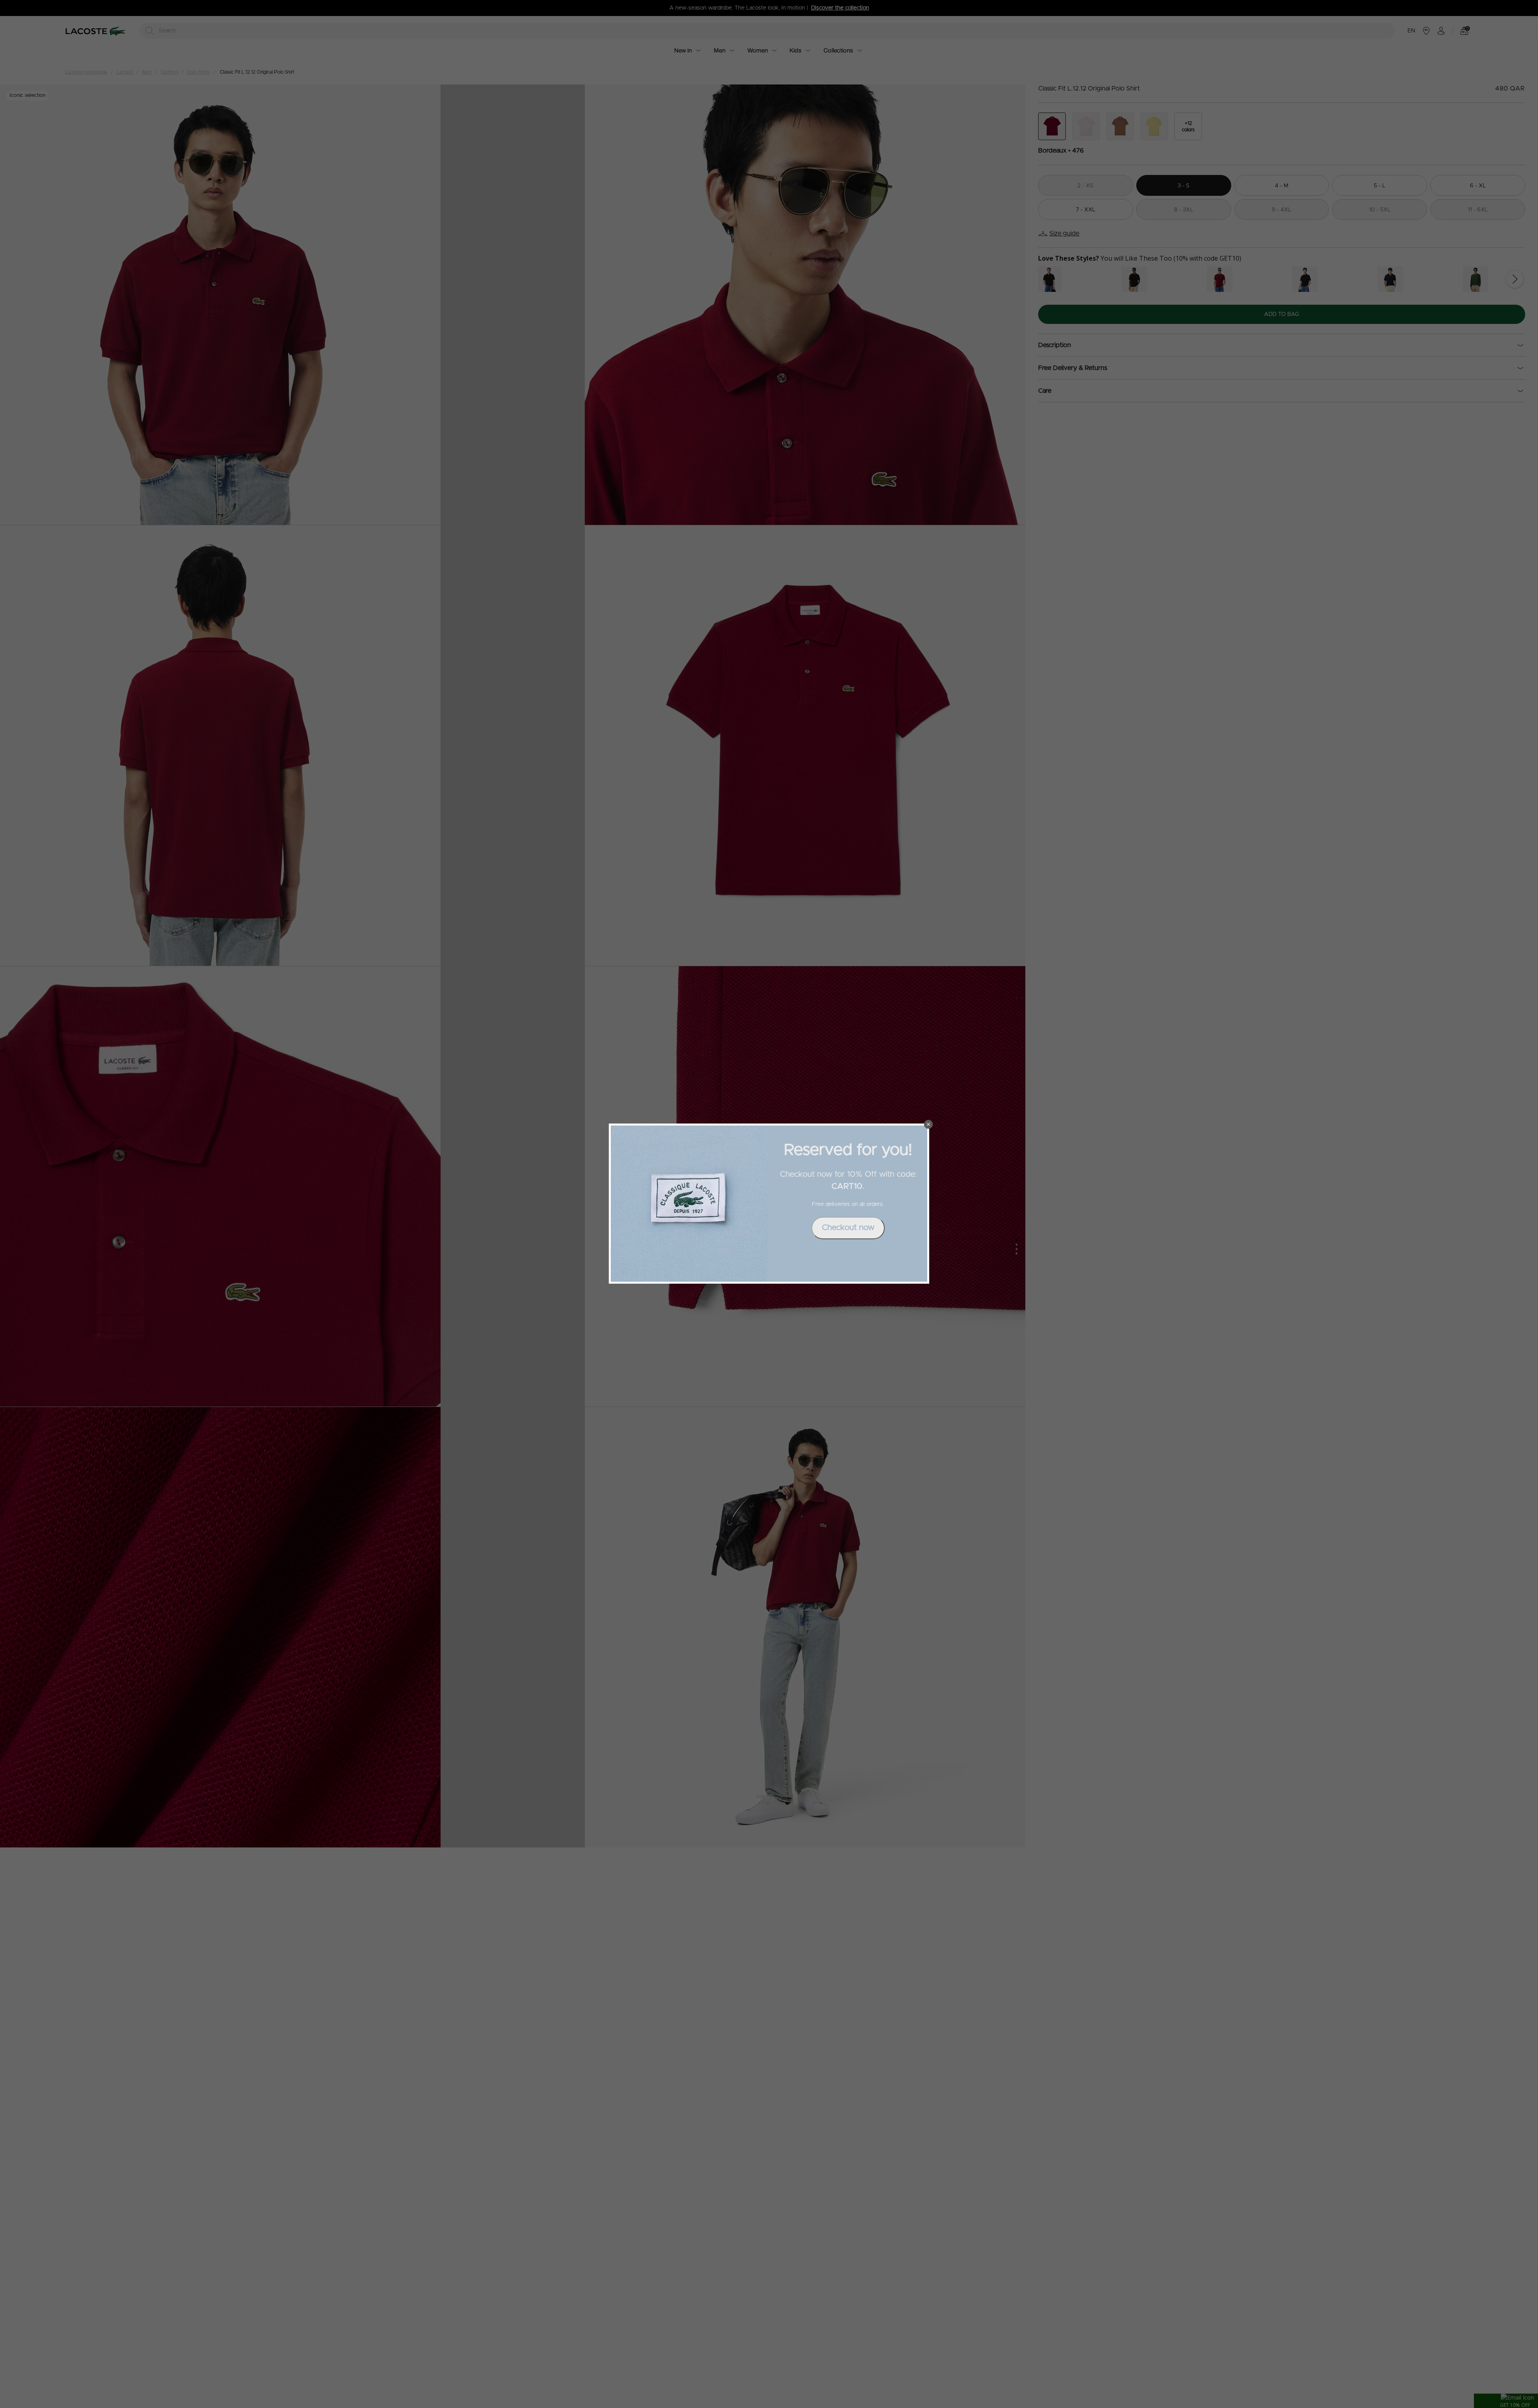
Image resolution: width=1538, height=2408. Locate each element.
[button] (928, 1124)
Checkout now (848, 1228)
